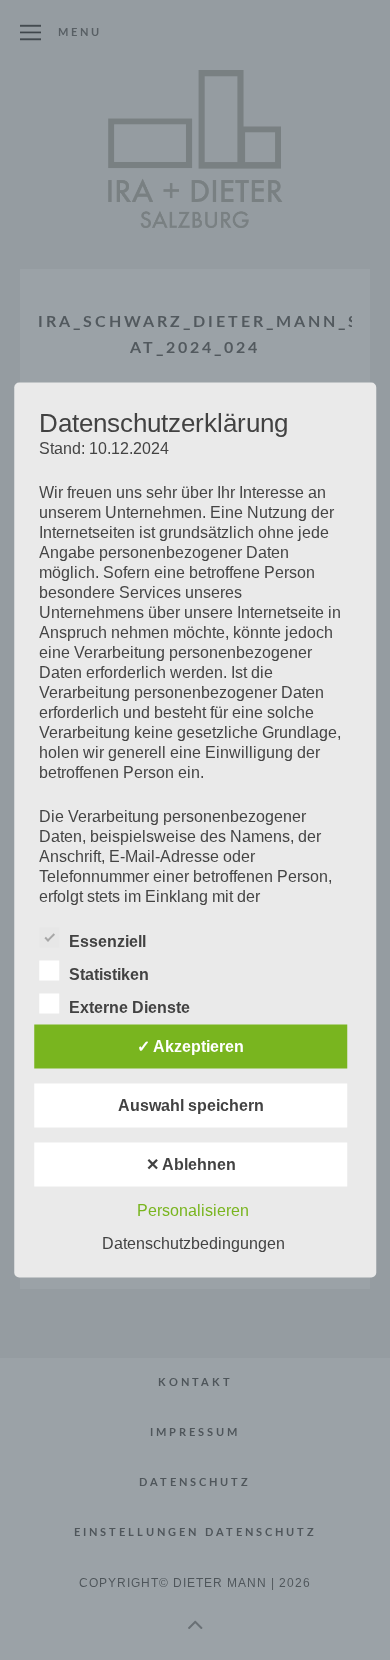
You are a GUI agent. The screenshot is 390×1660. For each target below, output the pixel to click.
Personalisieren (193, 1210)
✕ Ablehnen (191, 1164)
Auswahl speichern (191, 1105)
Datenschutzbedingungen (193, 1243)
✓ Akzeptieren (190, 1046)
